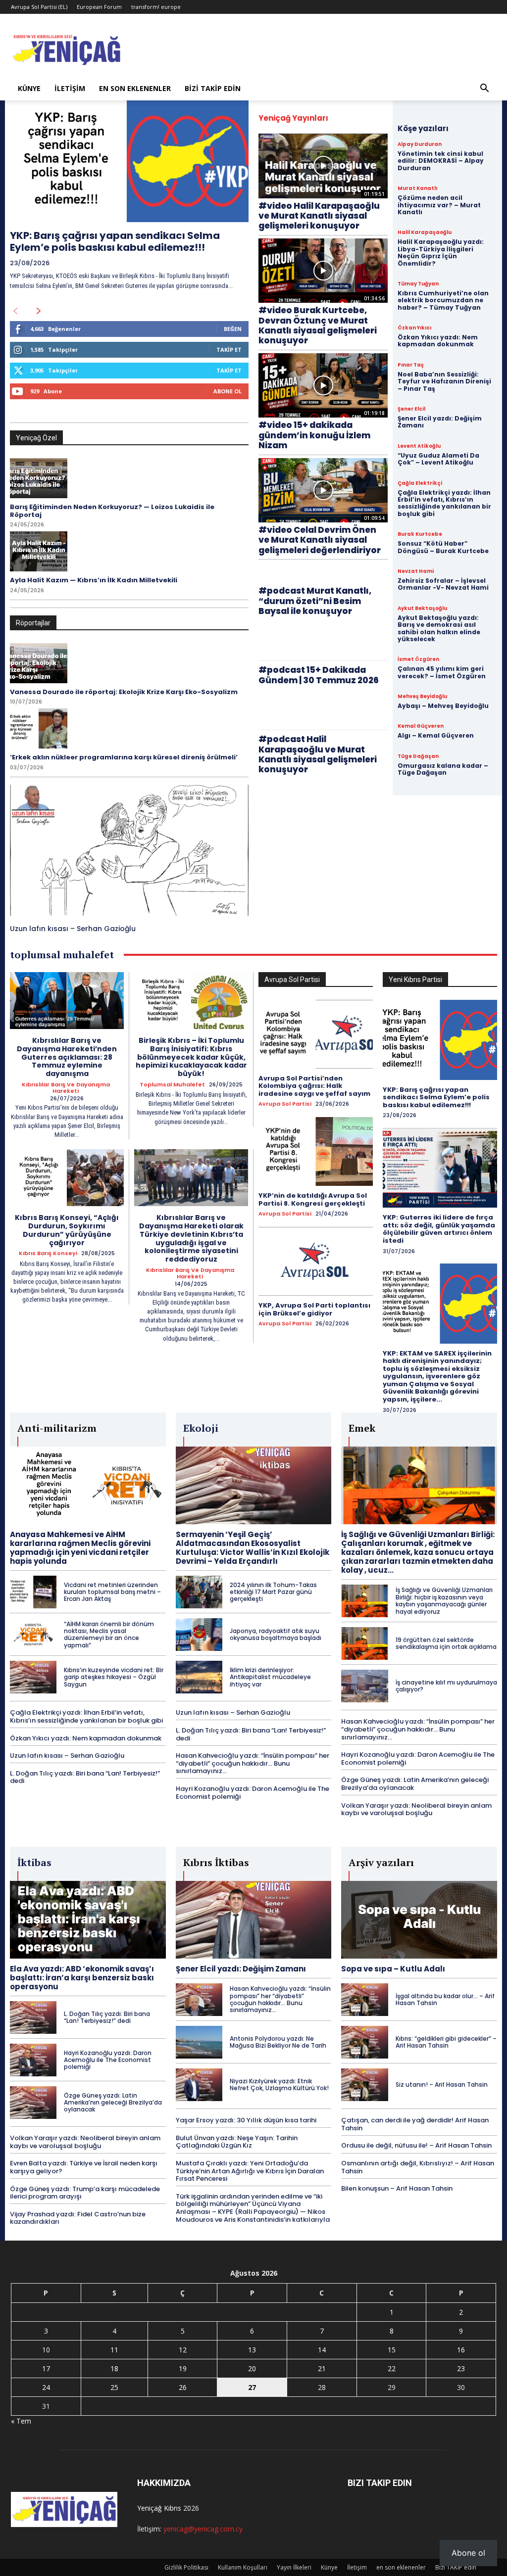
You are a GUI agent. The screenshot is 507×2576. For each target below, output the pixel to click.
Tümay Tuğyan (418, 284)
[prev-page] (15, 311)
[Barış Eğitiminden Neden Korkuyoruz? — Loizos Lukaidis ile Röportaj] (39, 478)
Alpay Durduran (420, 144)
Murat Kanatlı (417, 188)
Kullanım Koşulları (243, 2567)
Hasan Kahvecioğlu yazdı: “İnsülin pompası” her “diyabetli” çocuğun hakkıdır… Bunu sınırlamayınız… (253, 1763)
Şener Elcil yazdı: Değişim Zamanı (440, 422)
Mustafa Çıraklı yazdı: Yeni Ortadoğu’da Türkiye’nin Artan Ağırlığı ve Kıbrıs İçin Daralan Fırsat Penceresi (250, 2171)
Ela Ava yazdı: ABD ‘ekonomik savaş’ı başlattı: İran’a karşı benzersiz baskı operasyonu (82, 1978)
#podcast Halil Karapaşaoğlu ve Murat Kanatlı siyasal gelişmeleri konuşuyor (318, 754)
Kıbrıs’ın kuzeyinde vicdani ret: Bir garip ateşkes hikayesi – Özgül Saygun (114, 1677)
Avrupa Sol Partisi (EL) (39, 7)
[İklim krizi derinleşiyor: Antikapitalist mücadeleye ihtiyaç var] (199, 1677)
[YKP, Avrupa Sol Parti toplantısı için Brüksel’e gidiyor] (316, 1261)
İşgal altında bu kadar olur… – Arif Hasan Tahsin (445, 1999)
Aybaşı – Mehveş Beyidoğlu (443, 706)
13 (252, 2350)
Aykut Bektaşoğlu (422, 609)
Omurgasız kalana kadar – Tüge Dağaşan (443, 769)
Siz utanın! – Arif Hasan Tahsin (442, 2084)
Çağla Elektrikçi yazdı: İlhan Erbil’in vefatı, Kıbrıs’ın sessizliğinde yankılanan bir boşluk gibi (444, 503)
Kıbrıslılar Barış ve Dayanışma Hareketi (66, 1088)
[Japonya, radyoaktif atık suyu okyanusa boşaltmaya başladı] (199, 1635)
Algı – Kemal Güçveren (436, 735)
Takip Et (229, 350)
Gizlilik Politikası (186, 2567)
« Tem (21, 2421)
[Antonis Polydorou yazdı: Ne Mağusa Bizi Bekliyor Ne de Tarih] (199, 2042)
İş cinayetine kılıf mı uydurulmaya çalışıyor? (446, 1686)
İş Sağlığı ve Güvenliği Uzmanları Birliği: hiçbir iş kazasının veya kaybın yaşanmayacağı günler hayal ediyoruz (444, 1600)
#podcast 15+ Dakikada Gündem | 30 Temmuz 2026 (319, 675)
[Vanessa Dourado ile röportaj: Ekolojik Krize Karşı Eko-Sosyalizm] (39, 663)
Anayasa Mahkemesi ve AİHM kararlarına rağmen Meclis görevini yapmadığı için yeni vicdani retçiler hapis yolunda (80, 1548)
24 (46, 2387)
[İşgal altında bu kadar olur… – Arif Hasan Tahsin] (364, 2000)
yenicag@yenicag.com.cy (203, 2529)
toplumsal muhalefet (172, 1085)
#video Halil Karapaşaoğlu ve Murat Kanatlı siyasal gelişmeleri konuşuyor (319, 216)
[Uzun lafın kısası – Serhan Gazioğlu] (129, 850)
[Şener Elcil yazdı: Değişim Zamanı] (254, 1920)
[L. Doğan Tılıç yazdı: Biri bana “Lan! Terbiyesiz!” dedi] (33, 2017)
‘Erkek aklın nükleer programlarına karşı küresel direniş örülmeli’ (124, 757)
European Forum (99, 7)
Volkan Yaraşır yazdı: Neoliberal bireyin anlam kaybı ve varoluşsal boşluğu (416, 1809)
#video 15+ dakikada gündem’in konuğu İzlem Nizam (314, 435)
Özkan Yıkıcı (414, 328)
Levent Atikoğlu (419, 446)
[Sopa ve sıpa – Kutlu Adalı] (419, 1920)
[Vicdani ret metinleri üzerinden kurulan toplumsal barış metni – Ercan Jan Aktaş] (33, 1592)
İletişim (70, 88)
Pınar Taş (411, 365)
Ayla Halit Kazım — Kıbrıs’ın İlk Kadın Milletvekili (94, 580)
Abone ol (468, 2553)
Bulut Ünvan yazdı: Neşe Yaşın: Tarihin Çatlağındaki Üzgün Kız (237, 2142)
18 (114, 2368)
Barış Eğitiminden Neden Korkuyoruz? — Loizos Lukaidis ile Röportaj (112, 511)
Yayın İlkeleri (294, 2567)
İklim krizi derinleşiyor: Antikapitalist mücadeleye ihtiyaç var (270, 1677)
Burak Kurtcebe (420, 534)
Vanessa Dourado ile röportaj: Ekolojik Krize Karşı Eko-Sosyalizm (124, 692)
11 (114, 2350)
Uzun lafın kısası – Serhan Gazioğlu (73, 929)
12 (183, 2350)
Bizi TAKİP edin (213, 88)
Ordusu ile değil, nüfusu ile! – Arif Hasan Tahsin (416, 2145)
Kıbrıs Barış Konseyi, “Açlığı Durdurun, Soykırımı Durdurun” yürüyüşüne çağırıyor (67, 1230)
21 (322, 2368)
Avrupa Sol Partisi (285, 1104)
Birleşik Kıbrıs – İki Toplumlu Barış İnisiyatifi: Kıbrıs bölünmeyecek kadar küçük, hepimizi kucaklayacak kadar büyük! (191, 1057)
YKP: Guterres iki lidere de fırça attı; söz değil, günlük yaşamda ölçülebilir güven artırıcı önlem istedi (439, 1229)
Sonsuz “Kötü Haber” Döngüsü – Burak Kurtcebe (443, 547)
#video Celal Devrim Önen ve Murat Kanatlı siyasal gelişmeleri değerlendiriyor (320, 540)
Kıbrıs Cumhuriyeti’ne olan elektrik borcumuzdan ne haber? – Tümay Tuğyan (443, 300)
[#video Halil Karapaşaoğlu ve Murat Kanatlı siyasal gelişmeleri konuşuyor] (323, 166)
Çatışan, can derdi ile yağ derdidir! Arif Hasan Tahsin (415, 2124)
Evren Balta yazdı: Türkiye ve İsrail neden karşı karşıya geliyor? (84, 2167)
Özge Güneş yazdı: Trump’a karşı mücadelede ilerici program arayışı (85, 2193)
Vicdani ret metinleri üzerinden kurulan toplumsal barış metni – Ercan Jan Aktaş (112, 1592)
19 (183, 2368)
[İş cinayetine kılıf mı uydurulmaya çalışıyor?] (364, 1686)
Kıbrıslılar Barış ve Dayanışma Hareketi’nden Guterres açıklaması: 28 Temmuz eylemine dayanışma (67, 1057)
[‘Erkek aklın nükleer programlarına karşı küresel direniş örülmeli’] (39, 728)
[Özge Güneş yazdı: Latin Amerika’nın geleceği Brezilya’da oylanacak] (33, 2103)
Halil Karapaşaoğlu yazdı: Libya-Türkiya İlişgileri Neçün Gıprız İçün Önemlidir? (441, 252)
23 (461, 2368)
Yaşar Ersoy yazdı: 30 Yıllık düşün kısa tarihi (246, 2120)
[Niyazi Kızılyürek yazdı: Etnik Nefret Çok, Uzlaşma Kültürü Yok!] (199, 2085)
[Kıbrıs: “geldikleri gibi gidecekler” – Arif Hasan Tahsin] (364, 2042)
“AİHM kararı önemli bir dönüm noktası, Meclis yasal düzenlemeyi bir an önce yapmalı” (109, 1635)
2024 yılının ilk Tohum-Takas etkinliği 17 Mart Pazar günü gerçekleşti (273, 1592)
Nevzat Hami (416, 571)
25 (114, 2387)
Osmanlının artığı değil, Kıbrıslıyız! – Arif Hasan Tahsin (418, 2167)
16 (461, 2350)
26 (183, 2387)
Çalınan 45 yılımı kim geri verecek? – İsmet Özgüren (442, 672)
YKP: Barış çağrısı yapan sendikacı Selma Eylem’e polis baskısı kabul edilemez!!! (115, 241)
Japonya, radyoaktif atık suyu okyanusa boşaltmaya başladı (276, 1634)
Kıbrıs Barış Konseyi (48, 1253)
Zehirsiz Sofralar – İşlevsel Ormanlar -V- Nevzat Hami (443, 584)
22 (392, 2368)
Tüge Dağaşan (418, 756)
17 (46, 2368)
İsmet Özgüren (418, 659)
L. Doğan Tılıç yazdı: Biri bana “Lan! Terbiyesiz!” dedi (85, 1777)
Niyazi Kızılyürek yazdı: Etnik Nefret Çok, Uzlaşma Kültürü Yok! (279, 2084)
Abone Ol (228, 391)
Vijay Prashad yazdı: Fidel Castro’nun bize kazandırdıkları (78, 2218)
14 (322, 2350)
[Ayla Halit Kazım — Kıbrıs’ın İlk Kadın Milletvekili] (39, 551)
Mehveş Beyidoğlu (422, 697)
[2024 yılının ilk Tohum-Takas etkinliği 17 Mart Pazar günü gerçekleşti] (199, 1592)
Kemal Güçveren (421, 726)
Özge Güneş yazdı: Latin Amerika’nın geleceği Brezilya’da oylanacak (415, 1784)
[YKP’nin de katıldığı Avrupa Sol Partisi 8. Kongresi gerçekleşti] (316, 1151)
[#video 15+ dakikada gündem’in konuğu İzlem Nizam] (323, 386)
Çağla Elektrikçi (420, 483)
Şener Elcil (411, 409)
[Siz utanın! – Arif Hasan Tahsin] (364, 2085)
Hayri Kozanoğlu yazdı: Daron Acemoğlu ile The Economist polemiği (253, 1793)
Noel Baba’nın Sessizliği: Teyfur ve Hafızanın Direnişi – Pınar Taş (444, 381)
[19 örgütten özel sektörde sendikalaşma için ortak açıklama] (364, 1643)
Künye (29, 88)
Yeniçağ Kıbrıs (159, 2508)
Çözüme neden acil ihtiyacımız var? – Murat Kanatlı (439, 205)
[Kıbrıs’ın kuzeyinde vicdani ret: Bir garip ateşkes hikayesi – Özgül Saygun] (33, 1677)
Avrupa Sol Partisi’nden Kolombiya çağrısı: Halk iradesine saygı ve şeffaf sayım (314, 1086)
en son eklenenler (135, 88)
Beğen (233, 329)
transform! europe (156, 7)
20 (252, 2368)
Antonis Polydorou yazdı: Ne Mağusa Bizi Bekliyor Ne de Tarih (278, 2042)
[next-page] (39, 311)
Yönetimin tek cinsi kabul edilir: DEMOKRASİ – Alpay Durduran (441, 161)
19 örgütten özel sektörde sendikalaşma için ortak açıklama (446, 1643)
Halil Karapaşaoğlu (425, 233)
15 (392, 2350)
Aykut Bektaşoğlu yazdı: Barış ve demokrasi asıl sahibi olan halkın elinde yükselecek (439, 628)
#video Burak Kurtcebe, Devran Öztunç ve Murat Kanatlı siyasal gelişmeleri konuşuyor (318, 325)
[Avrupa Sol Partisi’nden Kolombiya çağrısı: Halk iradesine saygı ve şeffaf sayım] (316, 1034)
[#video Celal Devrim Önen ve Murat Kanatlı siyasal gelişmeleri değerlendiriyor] (323, 491)
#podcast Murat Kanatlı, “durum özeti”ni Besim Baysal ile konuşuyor (315, 601)
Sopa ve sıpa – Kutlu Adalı (393, 1969)
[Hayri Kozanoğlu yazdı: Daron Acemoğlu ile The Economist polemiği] (33, 2060)
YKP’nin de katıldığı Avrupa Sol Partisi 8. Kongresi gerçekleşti (313, 1199)
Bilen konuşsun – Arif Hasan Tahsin (397, 2188)
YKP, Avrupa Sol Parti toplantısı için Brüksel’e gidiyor (314, 1309)
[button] (484, 89)
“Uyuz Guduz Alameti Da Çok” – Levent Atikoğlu (438, 459)
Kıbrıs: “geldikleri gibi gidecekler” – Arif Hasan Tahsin (446, 2042)
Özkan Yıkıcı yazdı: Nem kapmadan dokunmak (438, 341)
